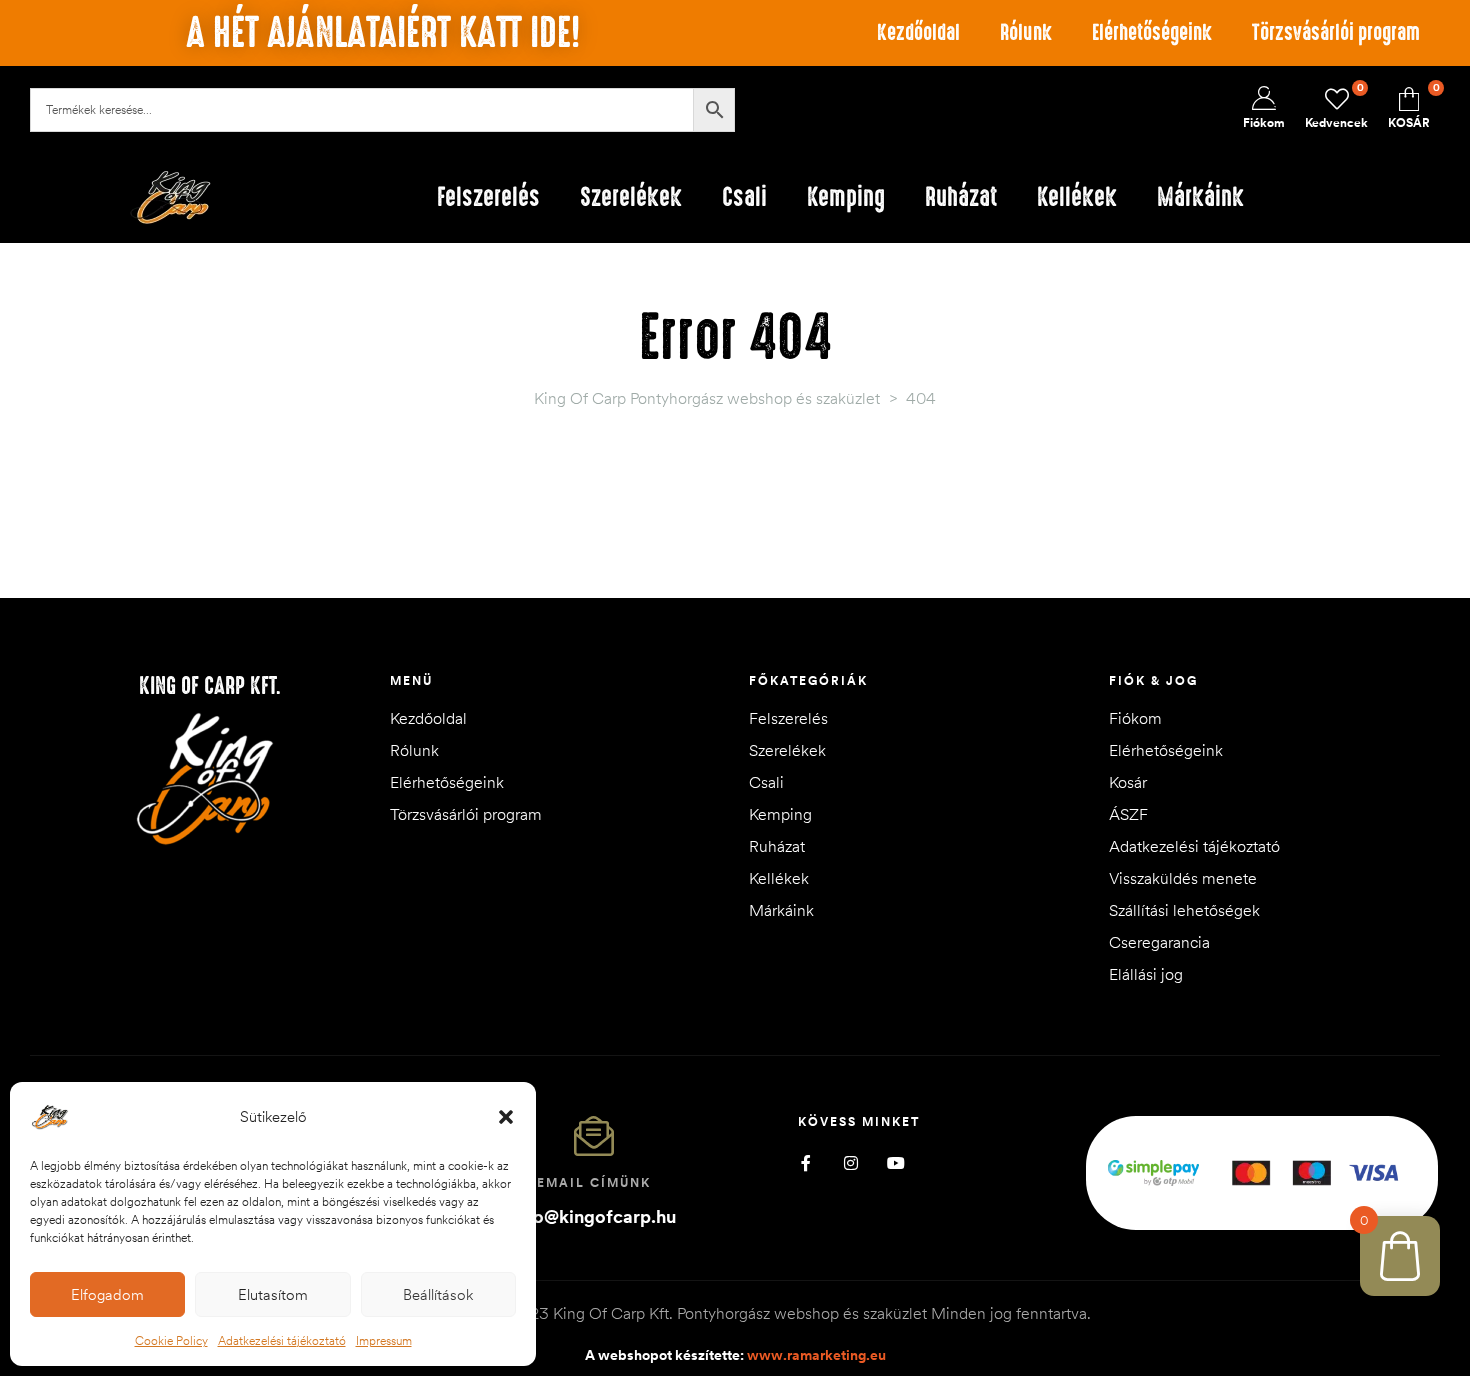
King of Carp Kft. (210, 686)
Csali (766, 782)
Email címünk (594, 1182)
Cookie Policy (171, 1340)
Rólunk (1026, 32)
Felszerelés (788, 718)
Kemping (780, 814)
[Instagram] (850, 1163)
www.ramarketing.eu (816, 1355)
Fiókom (1135, 718)
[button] (506, 1117)
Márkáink (781, 910)
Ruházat (777, 846)
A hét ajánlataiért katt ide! (383, 33)
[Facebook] (805, 1163)
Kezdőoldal (918, 32)
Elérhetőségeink (1152, 32)
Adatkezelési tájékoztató (282, 1340)
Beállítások (438, 1294)
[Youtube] (895, 1163)
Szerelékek (787, 750)
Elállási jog (1146, 974)
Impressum (384, 1340)
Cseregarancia (1159, 942)
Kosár (1128, 782)
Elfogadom (107, 1294)
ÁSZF (1128, 814)
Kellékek (779, 878)
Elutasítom (273, 1294)
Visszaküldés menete (1183, 878)
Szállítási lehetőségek (1184, 910)
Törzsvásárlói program (1336, 32)
